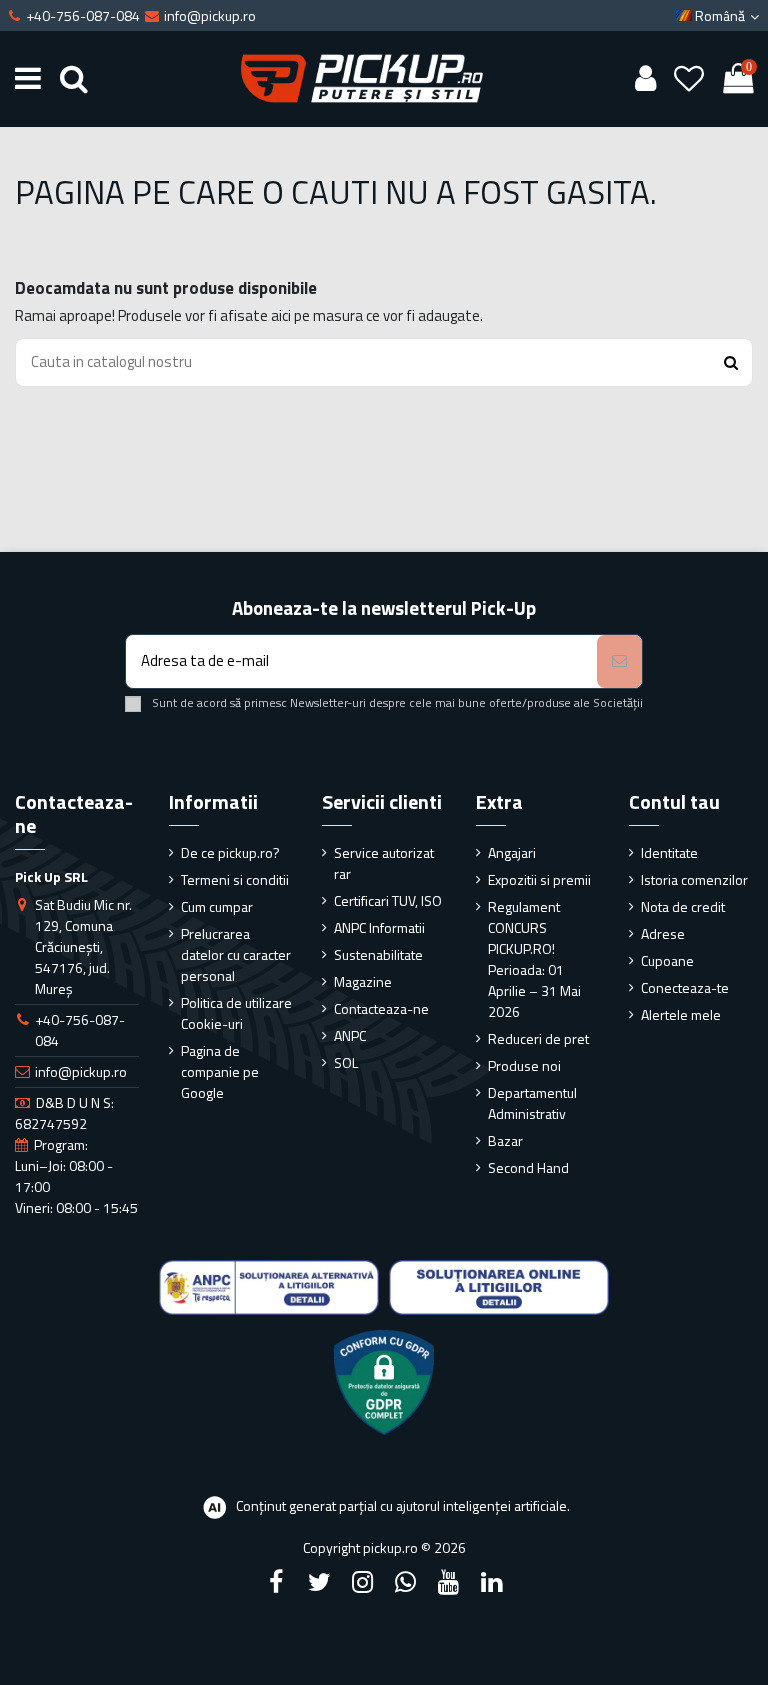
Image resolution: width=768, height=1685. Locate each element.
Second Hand (528, 1167)
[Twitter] (319, 1582)
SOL (346, 1062)
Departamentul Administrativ (532, 1103)
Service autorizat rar (384, 863)
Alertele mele (681, 1014)
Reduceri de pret (538, 1038)
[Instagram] (362, 1582)
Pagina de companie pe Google (220, 1071)
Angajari (512, 852)
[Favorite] (689, 79)
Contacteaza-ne (381, 1008)
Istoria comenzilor (694, 879)
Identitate (669, 852)
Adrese (663, 933)
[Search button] (731, 362)
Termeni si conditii (235, 879)
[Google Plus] (406, 1582)
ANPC (350, 1035)
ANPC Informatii (379, 927)
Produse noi (524, 1065)
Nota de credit (683, 906)
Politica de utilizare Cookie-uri (236, 1013)
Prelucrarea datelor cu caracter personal (236, 954)
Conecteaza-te (685, 987)
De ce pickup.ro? (230, 852)
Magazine (363, 981)
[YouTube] (449, 1582)
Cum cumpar (217, 906)
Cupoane (667, 960)
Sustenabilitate (378, 954)
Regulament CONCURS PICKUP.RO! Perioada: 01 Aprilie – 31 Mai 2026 (534, 959)
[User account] (645, 79)
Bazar (505, 1140)
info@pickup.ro (81, 1071)
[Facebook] (276, 1582)
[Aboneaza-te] (619, 661)
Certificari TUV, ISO (388, 900)
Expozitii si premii (539, 879)
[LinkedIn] (492, 1582)
